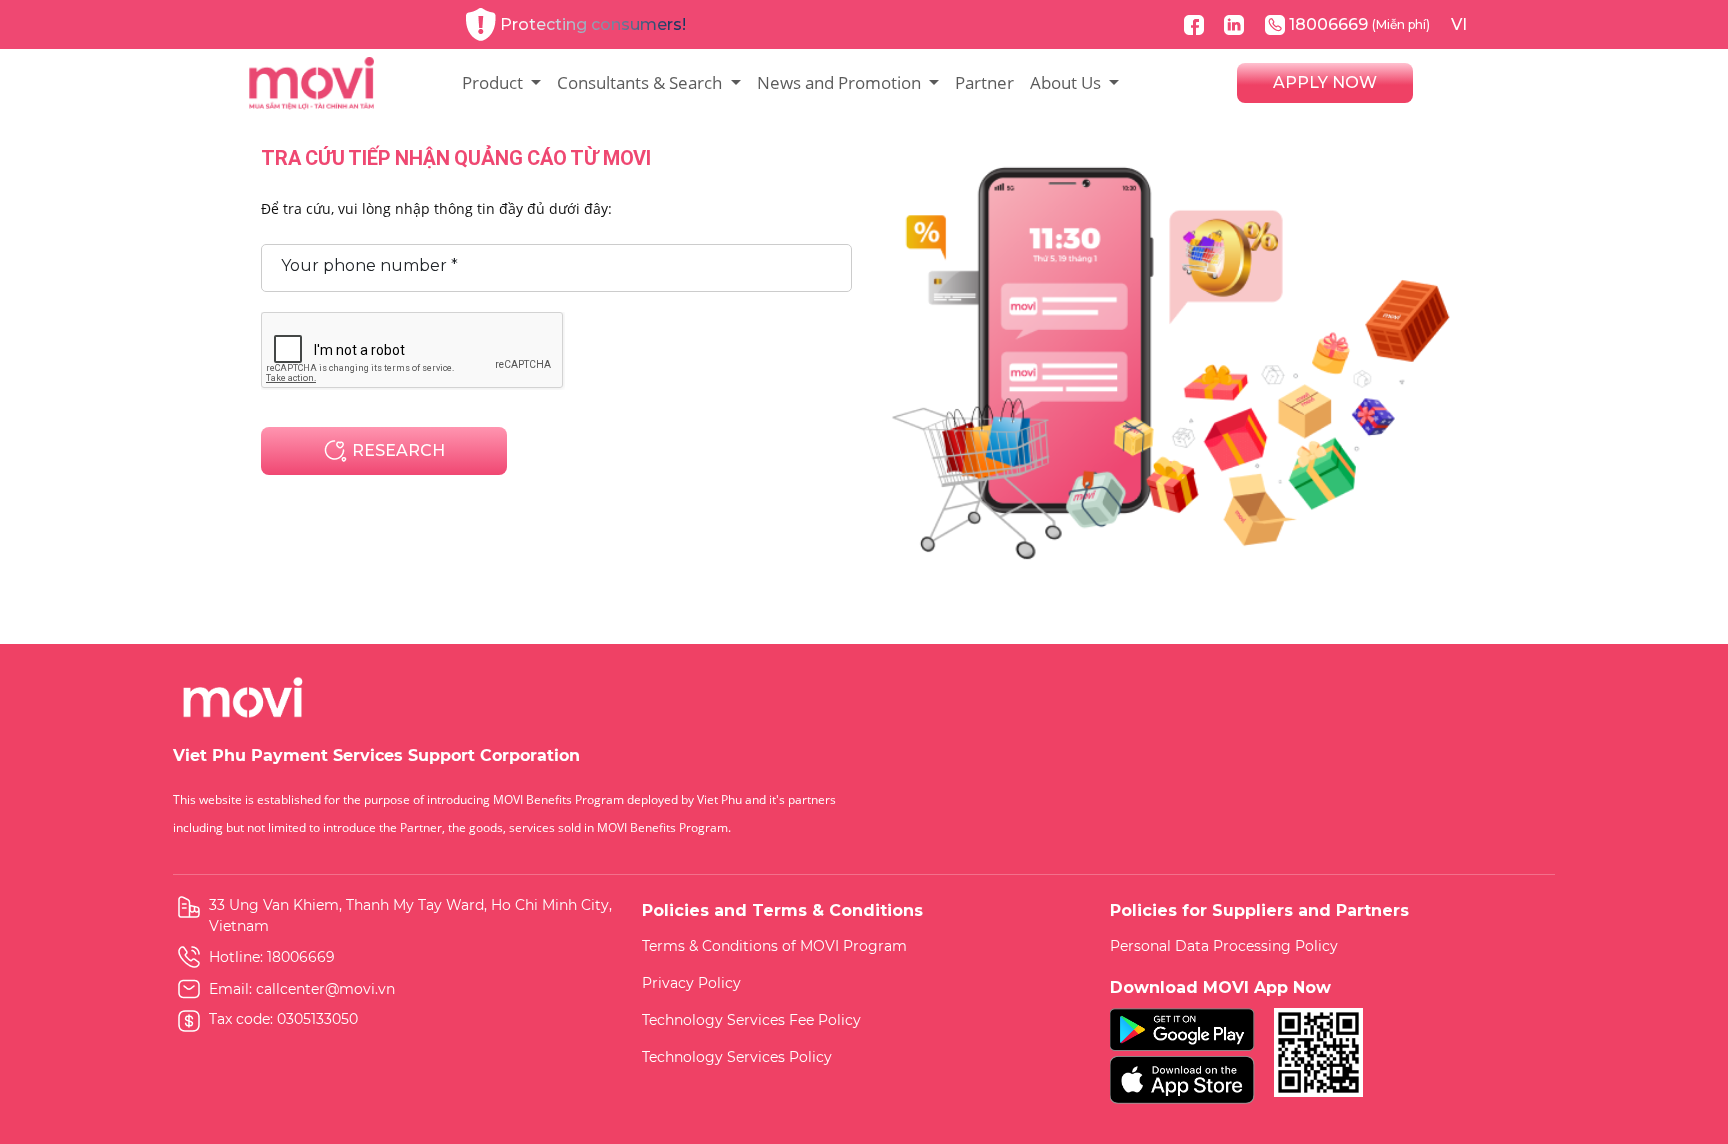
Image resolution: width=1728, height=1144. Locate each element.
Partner (984, 82)
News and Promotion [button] (841, 82)
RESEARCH (396, 450)
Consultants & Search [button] (641, 82)
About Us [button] (1067, 82)
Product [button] (494, 82)
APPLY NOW (1325, 82)
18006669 (1359, 24)
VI (1459, 24)
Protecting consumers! (593, 24)
